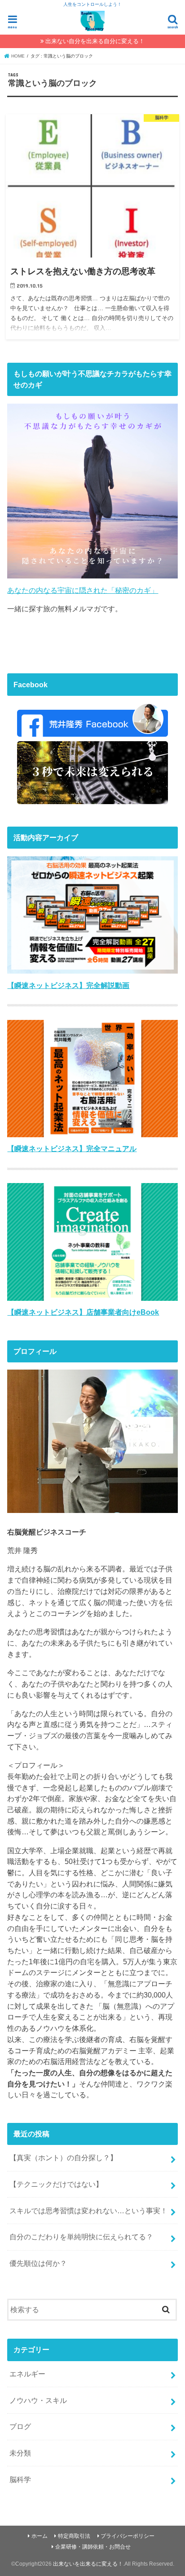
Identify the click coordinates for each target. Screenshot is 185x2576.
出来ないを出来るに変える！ (88, 2564)
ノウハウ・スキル (38, 2400)
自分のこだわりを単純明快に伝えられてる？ (81, 2237)
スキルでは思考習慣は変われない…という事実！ (88, 2211)
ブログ (20, 2426)
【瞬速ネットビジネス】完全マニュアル (72, 1148)
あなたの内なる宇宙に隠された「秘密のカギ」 (83, 590)
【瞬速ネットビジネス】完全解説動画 (68, 985)
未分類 (20, 2453)
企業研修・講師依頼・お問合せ (93, 2547)
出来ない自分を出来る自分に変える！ (95, 41)
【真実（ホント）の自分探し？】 (63, 2158)
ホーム (40, 2536)
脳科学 (20, 2479)
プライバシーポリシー (128, 2536)
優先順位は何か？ (38, 2263)
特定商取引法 (74, 2536)
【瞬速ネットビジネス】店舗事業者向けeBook (83, 1312)
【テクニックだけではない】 (56, 2184)
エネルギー (27, 2374)
